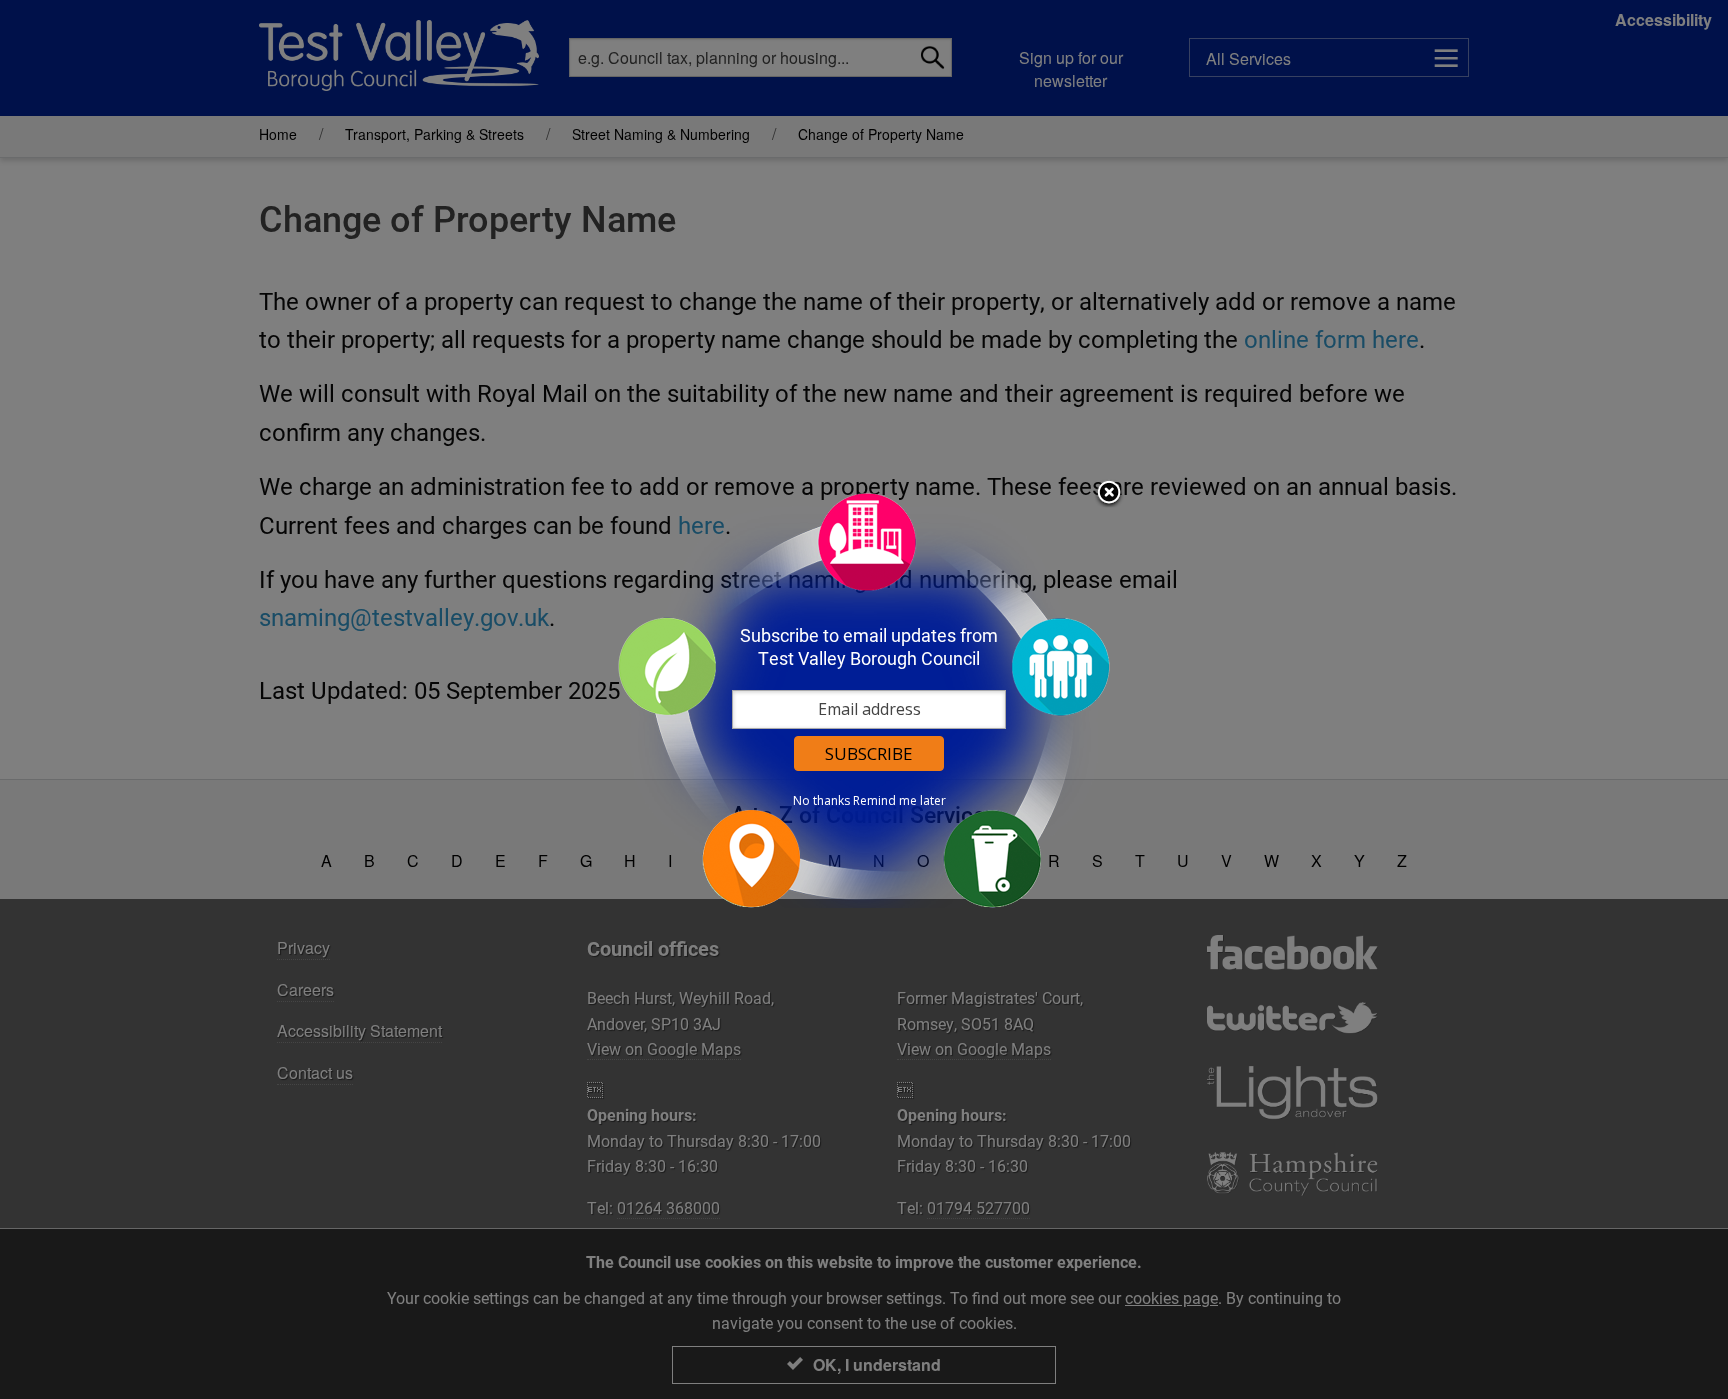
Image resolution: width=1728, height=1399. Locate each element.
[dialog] (864, 699)
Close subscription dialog (1109, 494)
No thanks (821, 801)
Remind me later (899, 801)
